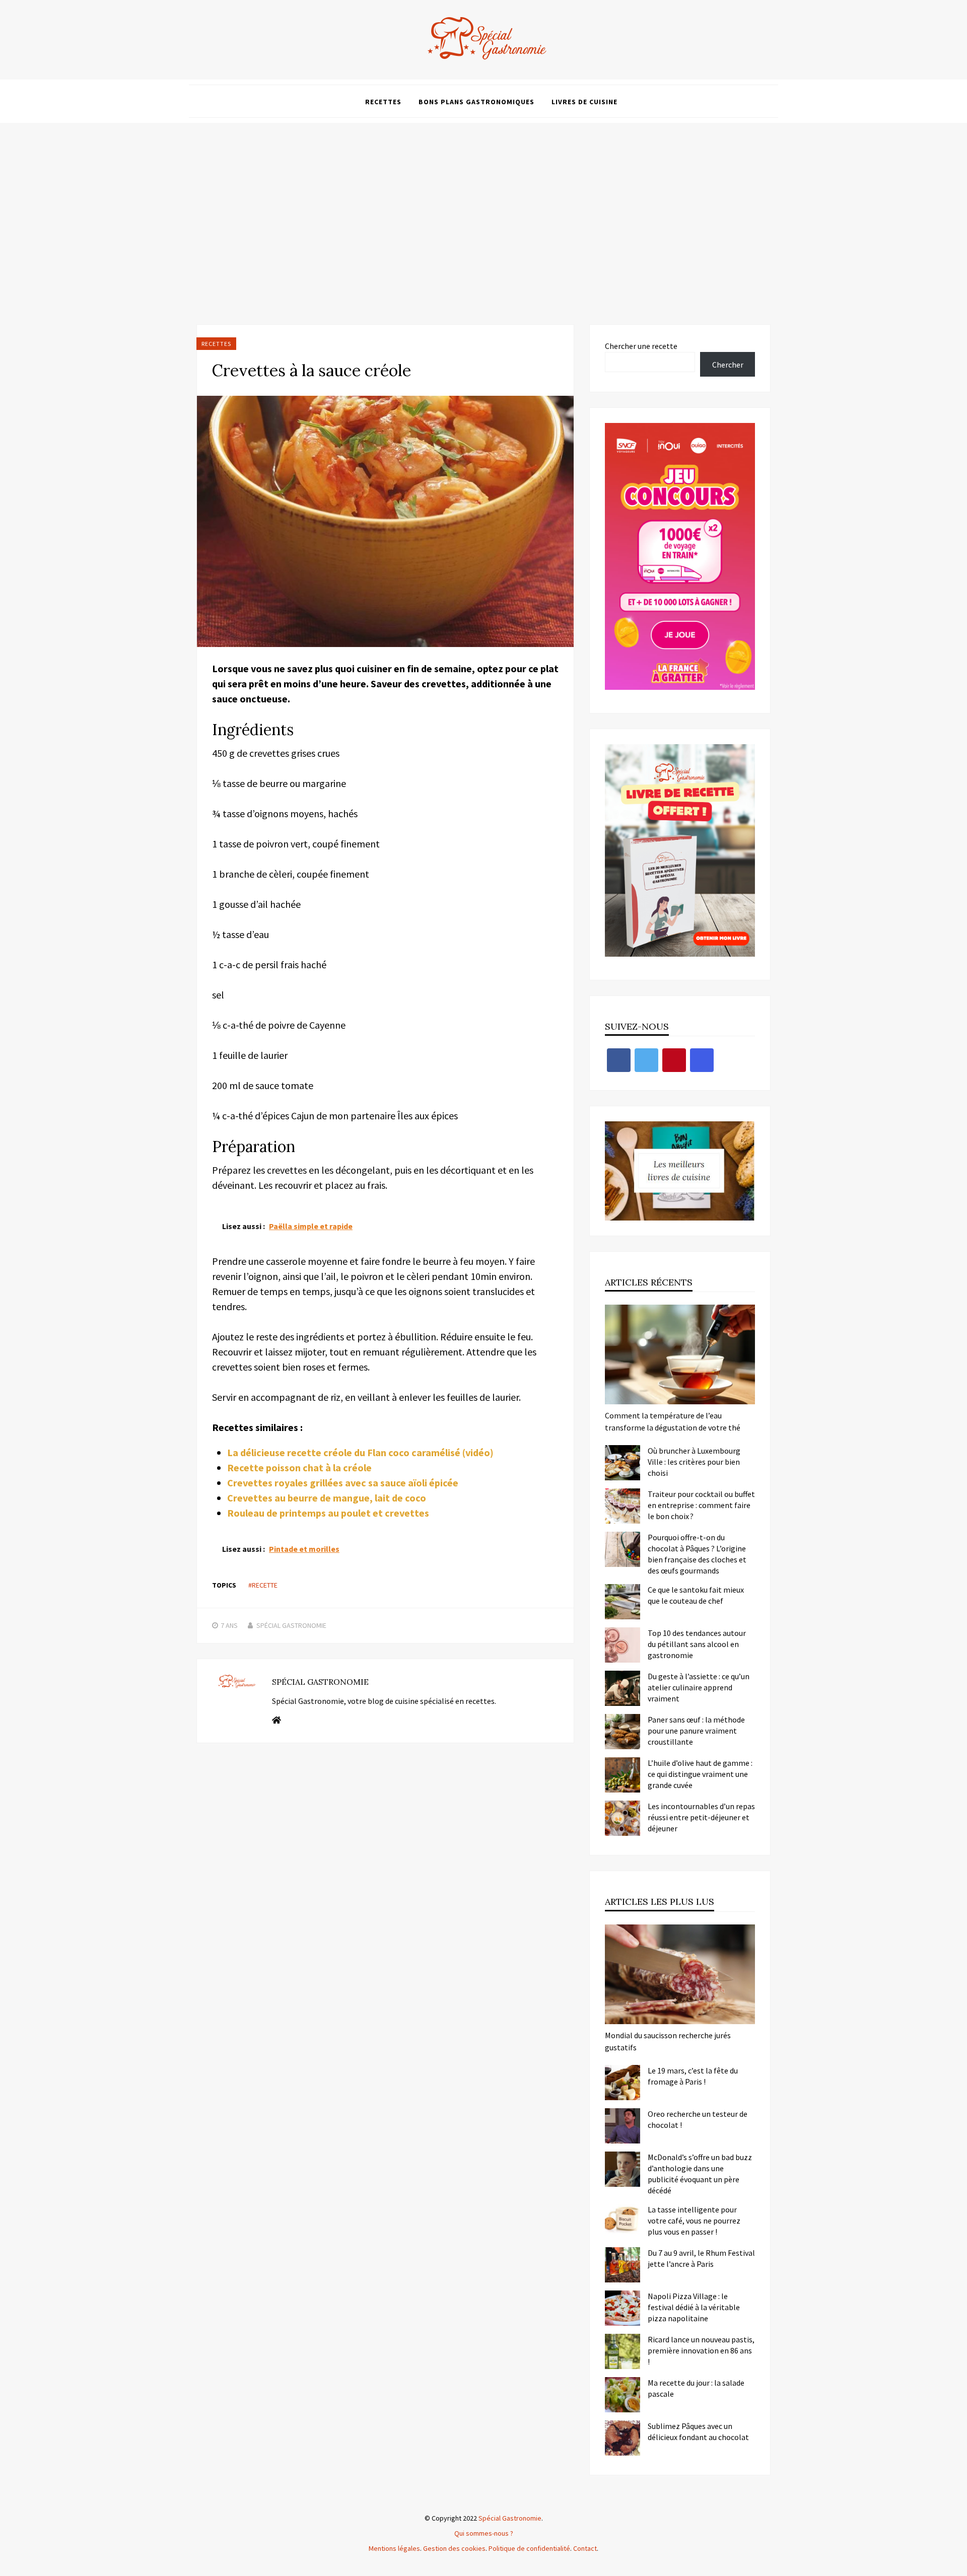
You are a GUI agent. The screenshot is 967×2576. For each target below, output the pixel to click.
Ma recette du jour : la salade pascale (696, 2388)
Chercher (728, 365)
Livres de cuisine (584, 102)
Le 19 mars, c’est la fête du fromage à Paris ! (693, 2076)
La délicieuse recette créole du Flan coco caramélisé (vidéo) (360, 1452)
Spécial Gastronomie (291, 1625)
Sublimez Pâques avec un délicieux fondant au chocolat (698, 2431)
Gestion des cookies (454, 2548)
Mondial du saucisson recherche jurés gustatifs (668, 2041)
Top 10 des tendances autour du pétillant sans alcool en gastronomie (697, 1644)
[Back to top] (957, 2566)
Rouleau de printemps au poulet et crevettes (328, 1513)
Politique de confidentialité (529, 2548)
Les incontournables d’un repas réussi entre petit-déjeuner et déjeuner (701, 1817)
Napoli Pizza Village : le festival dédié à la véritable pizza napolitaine (694, 2307)
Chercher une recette (641, 346)
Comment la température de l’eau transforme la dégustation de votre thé (673, 1421)
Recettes (383, 102)
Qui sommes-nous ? (484, 2533)
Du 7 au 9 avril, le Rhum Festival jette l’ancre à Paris (701, 2258)
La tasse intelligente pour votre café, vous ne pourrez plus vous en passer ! (694, 2221)
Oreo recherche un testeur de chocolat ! (698, 2119)
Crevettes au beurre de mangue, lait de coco (327, 1498)
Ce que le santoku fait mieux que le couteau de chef (696, 1595)
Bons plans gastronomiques (476, 102)
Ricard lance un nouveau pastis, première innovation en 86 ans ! (701, 2350)
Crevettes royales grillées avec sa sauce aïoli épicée (343, 1483)
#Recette (263, 1585)
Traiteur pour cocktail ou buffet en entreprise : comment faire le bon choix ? (701, 1505)
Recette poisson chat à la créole (299, 1468)
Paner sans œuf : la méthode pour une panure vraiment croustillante (696, 1731)
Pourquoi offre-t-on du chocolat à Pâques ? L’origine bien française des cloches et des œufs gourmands (697, 1554)
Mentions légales (394, 2548)
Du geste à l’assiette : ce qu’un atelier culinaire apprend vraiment (699, 1687)
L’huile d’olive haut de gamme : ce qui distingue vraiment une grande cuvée (700, 1774)
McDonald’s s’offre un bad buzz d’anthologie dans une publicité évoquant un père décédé (700, 2174)
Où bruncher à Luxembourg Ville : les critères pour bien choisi (694, 1462)
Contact (585, 2548)
